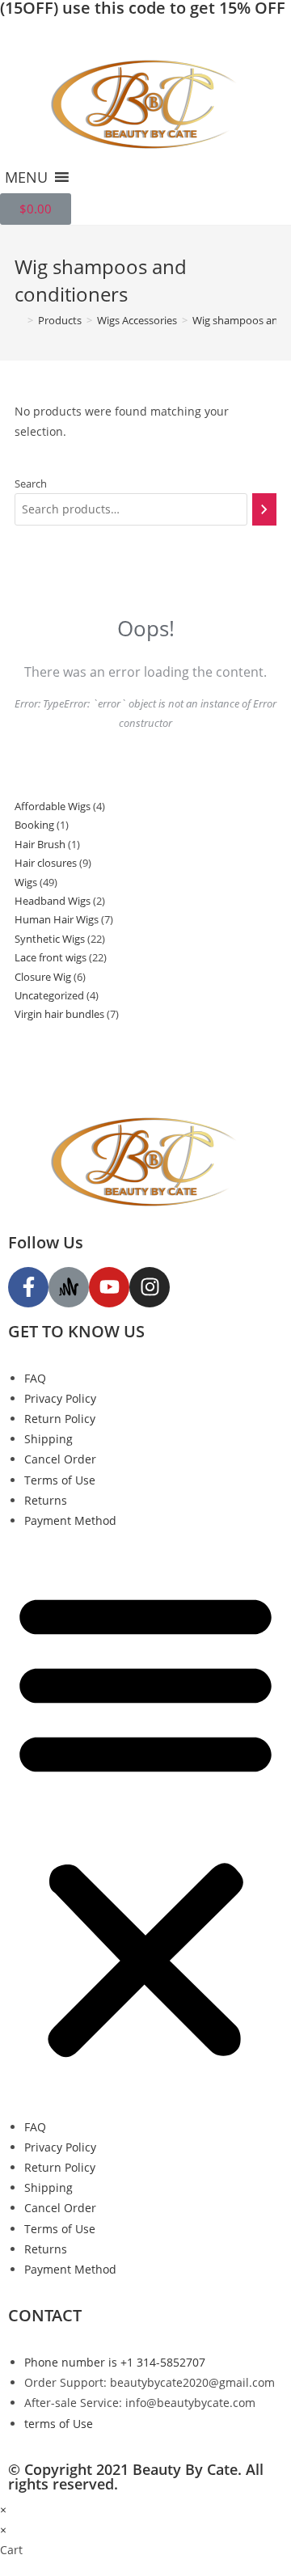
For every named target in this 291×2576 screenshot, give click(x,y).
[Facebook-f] (28, 1287)
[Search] (264, 509)
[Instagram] (150, 1287)
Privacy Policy (60, 1398)
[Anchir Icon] (69, 1287)
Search (31, 484)
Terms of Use (60, 1480)
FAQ (35, 1378)
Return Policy (60, 1419)
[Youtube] (109, 1287)
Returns (46, 1500)
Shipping (48, 1439)
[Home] (19, 320)
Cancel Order (60, 1459)
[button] (26, 177)
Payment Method (70, 1520)
